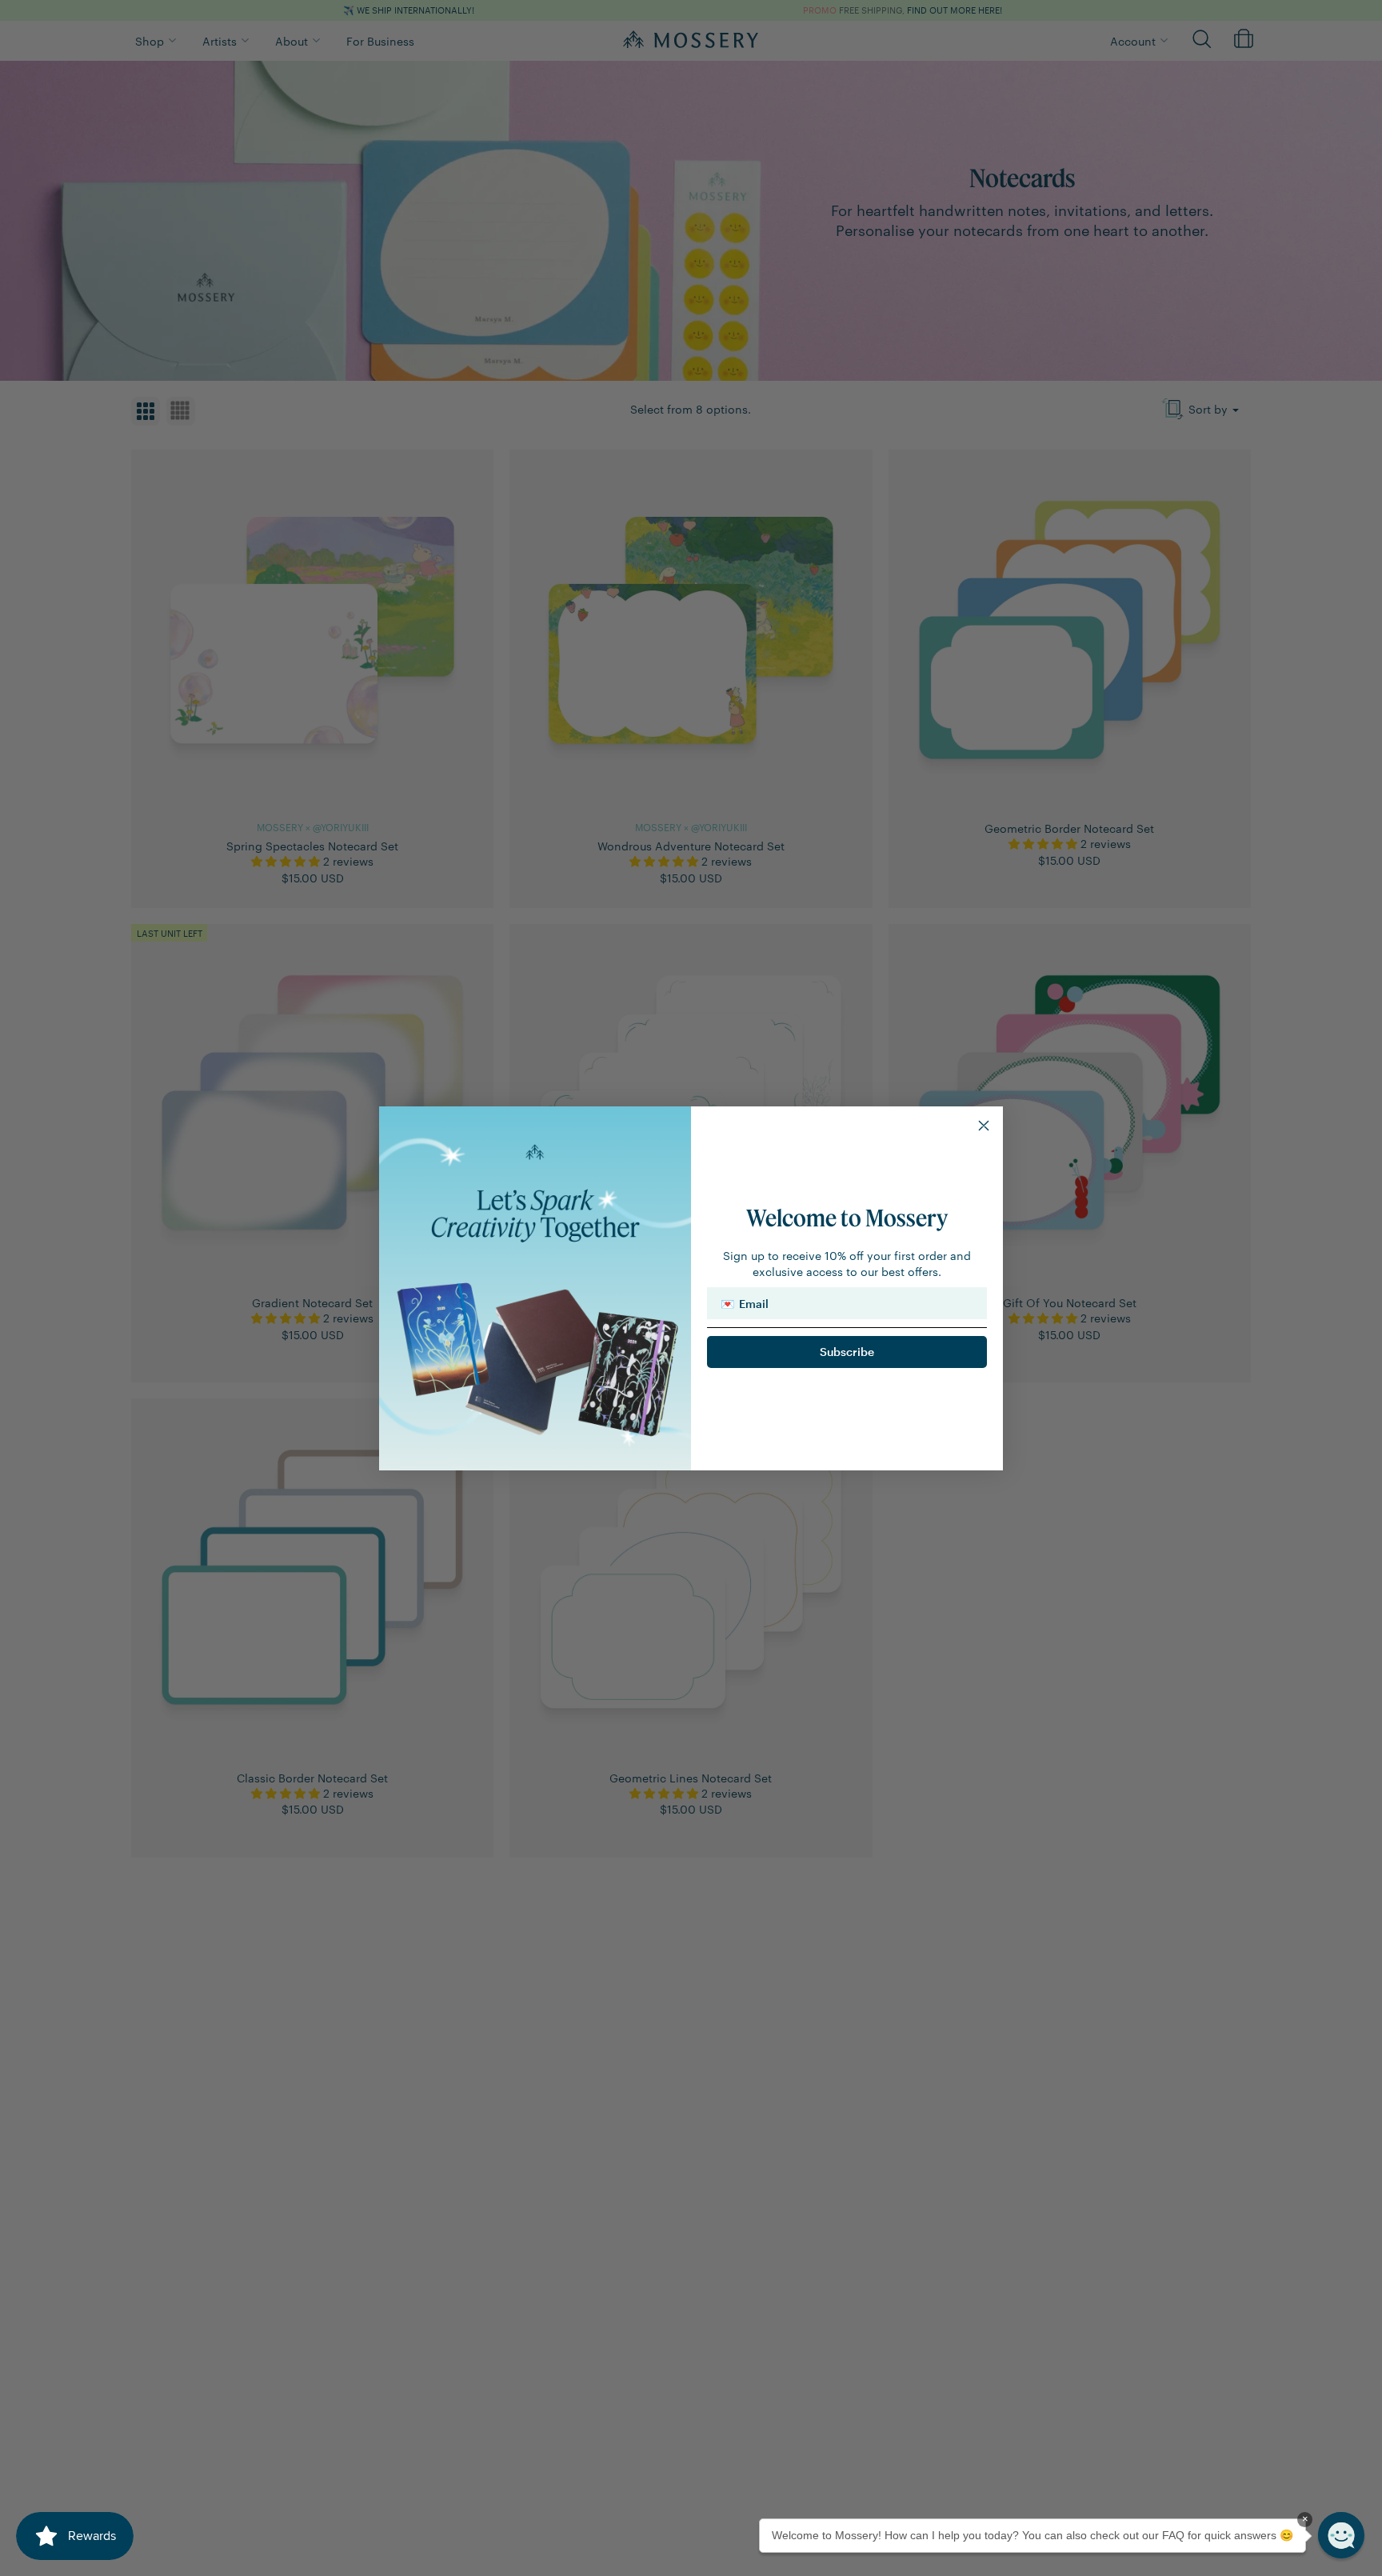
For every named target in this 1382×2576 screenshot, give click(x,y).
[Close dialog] (984, 1126)
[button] (1341, 2535)
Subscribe (847, 1352)
